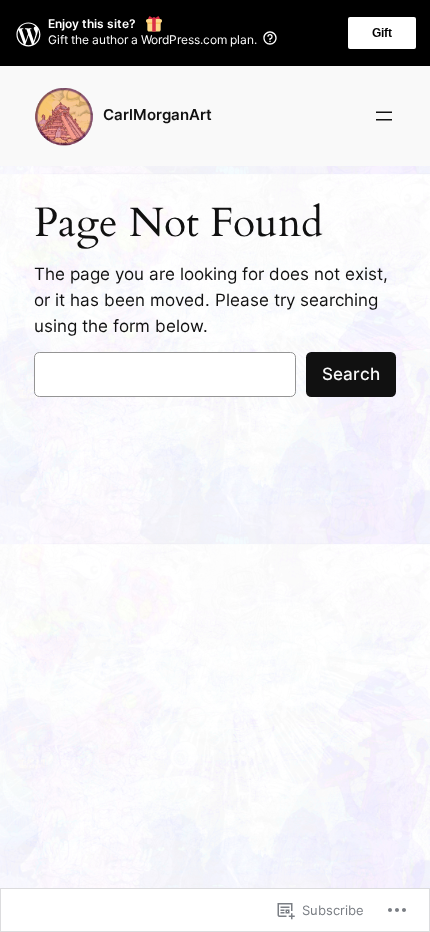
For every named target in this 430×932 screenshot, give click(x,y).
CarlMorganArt (157, 115)
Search (351, 374)
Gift (382, 33)
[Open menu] (384, 116)
